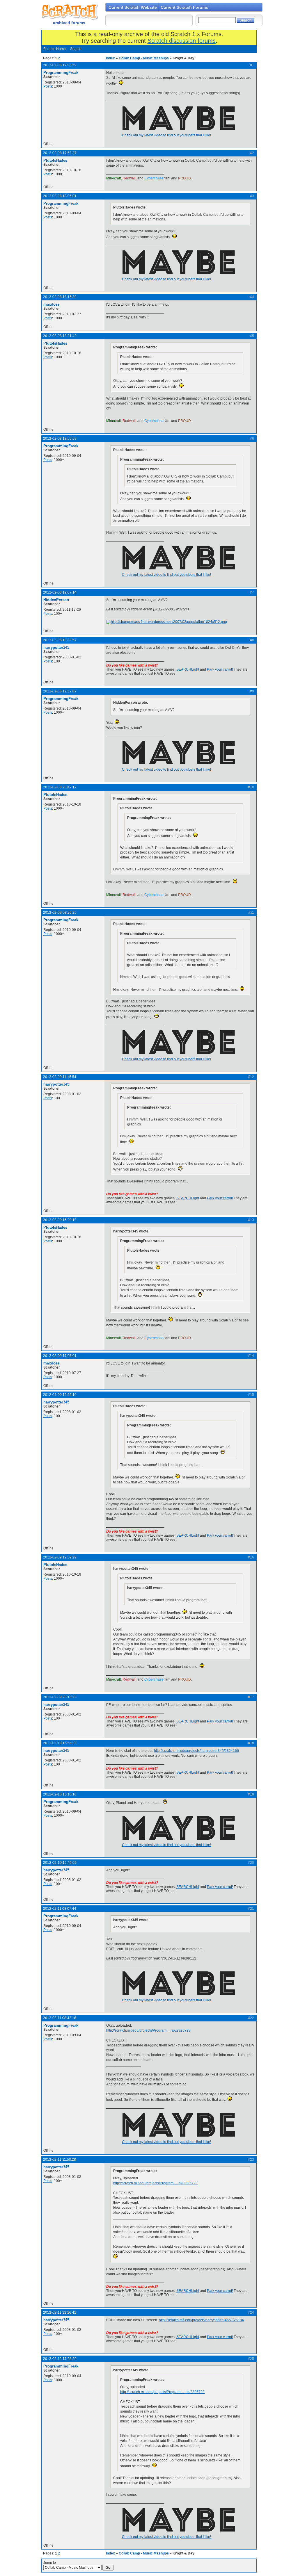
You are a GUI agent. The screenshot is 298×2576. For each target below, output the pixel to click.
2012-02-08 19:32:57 (60, 640)
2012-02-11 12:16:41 (60, 2313)
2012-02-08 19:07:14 (60, 592)
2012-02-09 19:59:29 (60, 1557)
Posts (48, 86)
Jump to (50, 2563)
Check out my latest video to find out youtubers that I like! (166, 135)
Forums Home (55, 49)
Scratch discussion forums (182, 41)
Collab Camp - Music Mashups (144, 58)
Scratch (69, 12)
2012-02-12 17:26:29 (60, 2359)
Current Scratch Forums (184, 7)
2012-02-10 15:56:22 (60, 1743)
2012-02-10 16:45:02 (60, 1863)
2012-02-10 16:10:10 (60, 1794)
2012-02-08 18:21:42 (60, 336)
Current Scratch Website (133, 7)
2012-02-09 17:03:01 (60, 1356)
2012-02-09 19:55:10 (60, 1395)
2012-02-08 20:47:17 (60, 787)
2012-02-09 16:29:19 (60, 1220)
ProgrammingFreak (61, 73)
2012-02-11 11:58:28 (60, 2160)
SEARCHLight (188, 669)
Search (76, 49)
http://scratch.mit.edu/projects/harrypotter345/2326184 (201, 2320)
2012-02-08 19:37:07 (60, 691)
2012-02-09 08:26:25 (60, 913)
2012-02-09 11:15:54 (60, 1077)
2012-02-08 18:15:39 (60, 297)
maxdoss (52, 304)
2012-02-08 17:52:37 (60, 153)
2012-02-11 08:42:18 (60, 2018)
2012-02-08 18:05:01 (60, 196)
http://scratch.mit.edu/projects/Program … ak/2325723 (148, 2030)
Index (110, 58)
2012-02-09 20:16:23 (60, 1697)
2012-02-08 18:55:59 (60, 439)
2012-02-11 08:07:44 (60, 1909)
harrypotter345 (56, 647)
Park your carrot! (220, 669)
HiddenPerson (56, 600)
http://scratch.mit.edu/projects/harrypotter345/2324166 (196, 1751)
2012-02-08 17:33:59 (60, 65)
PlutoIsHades (55, 160)
